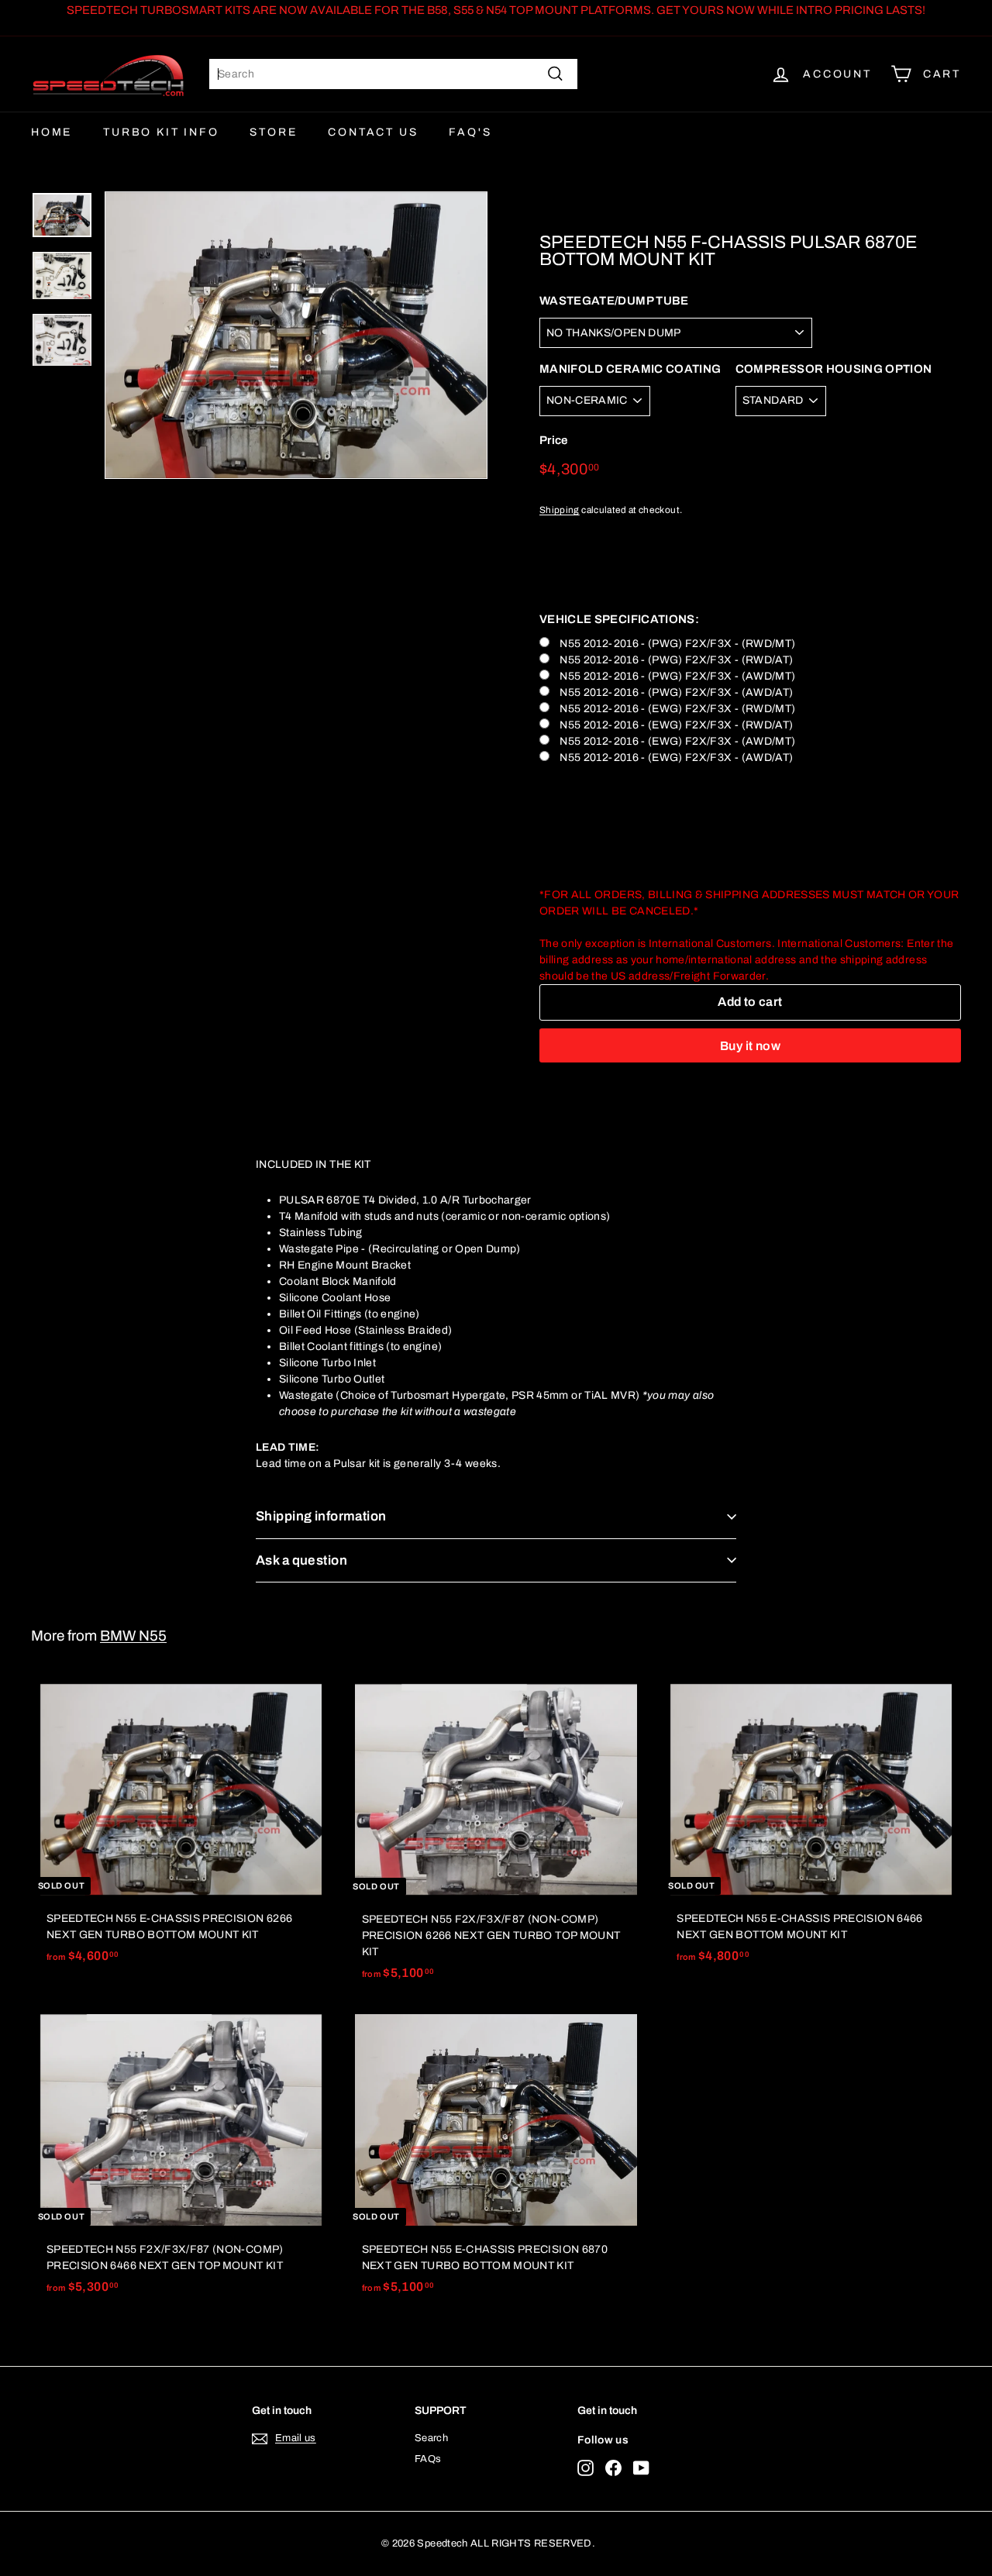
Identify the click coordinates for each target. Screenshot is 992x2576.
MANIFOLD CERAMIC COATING (630, 369)
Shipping (560, 510)
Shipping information (321, 1516)
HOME (52, 132)
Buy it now (750, 1046)
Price (554, 441)
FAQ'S (470, 132)
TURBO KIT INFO (161, 132)
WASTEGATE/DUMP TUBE (614, 301)
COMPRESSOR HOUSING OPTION (834, 369)
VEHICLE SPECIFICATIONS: (619, 619)
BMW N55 (133, 1636)
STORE (273, 132)
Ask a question (301, 1560)
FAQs (428, 2459)
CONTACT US (373, 132)
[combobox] (393, 74)
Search (431, 2438)
